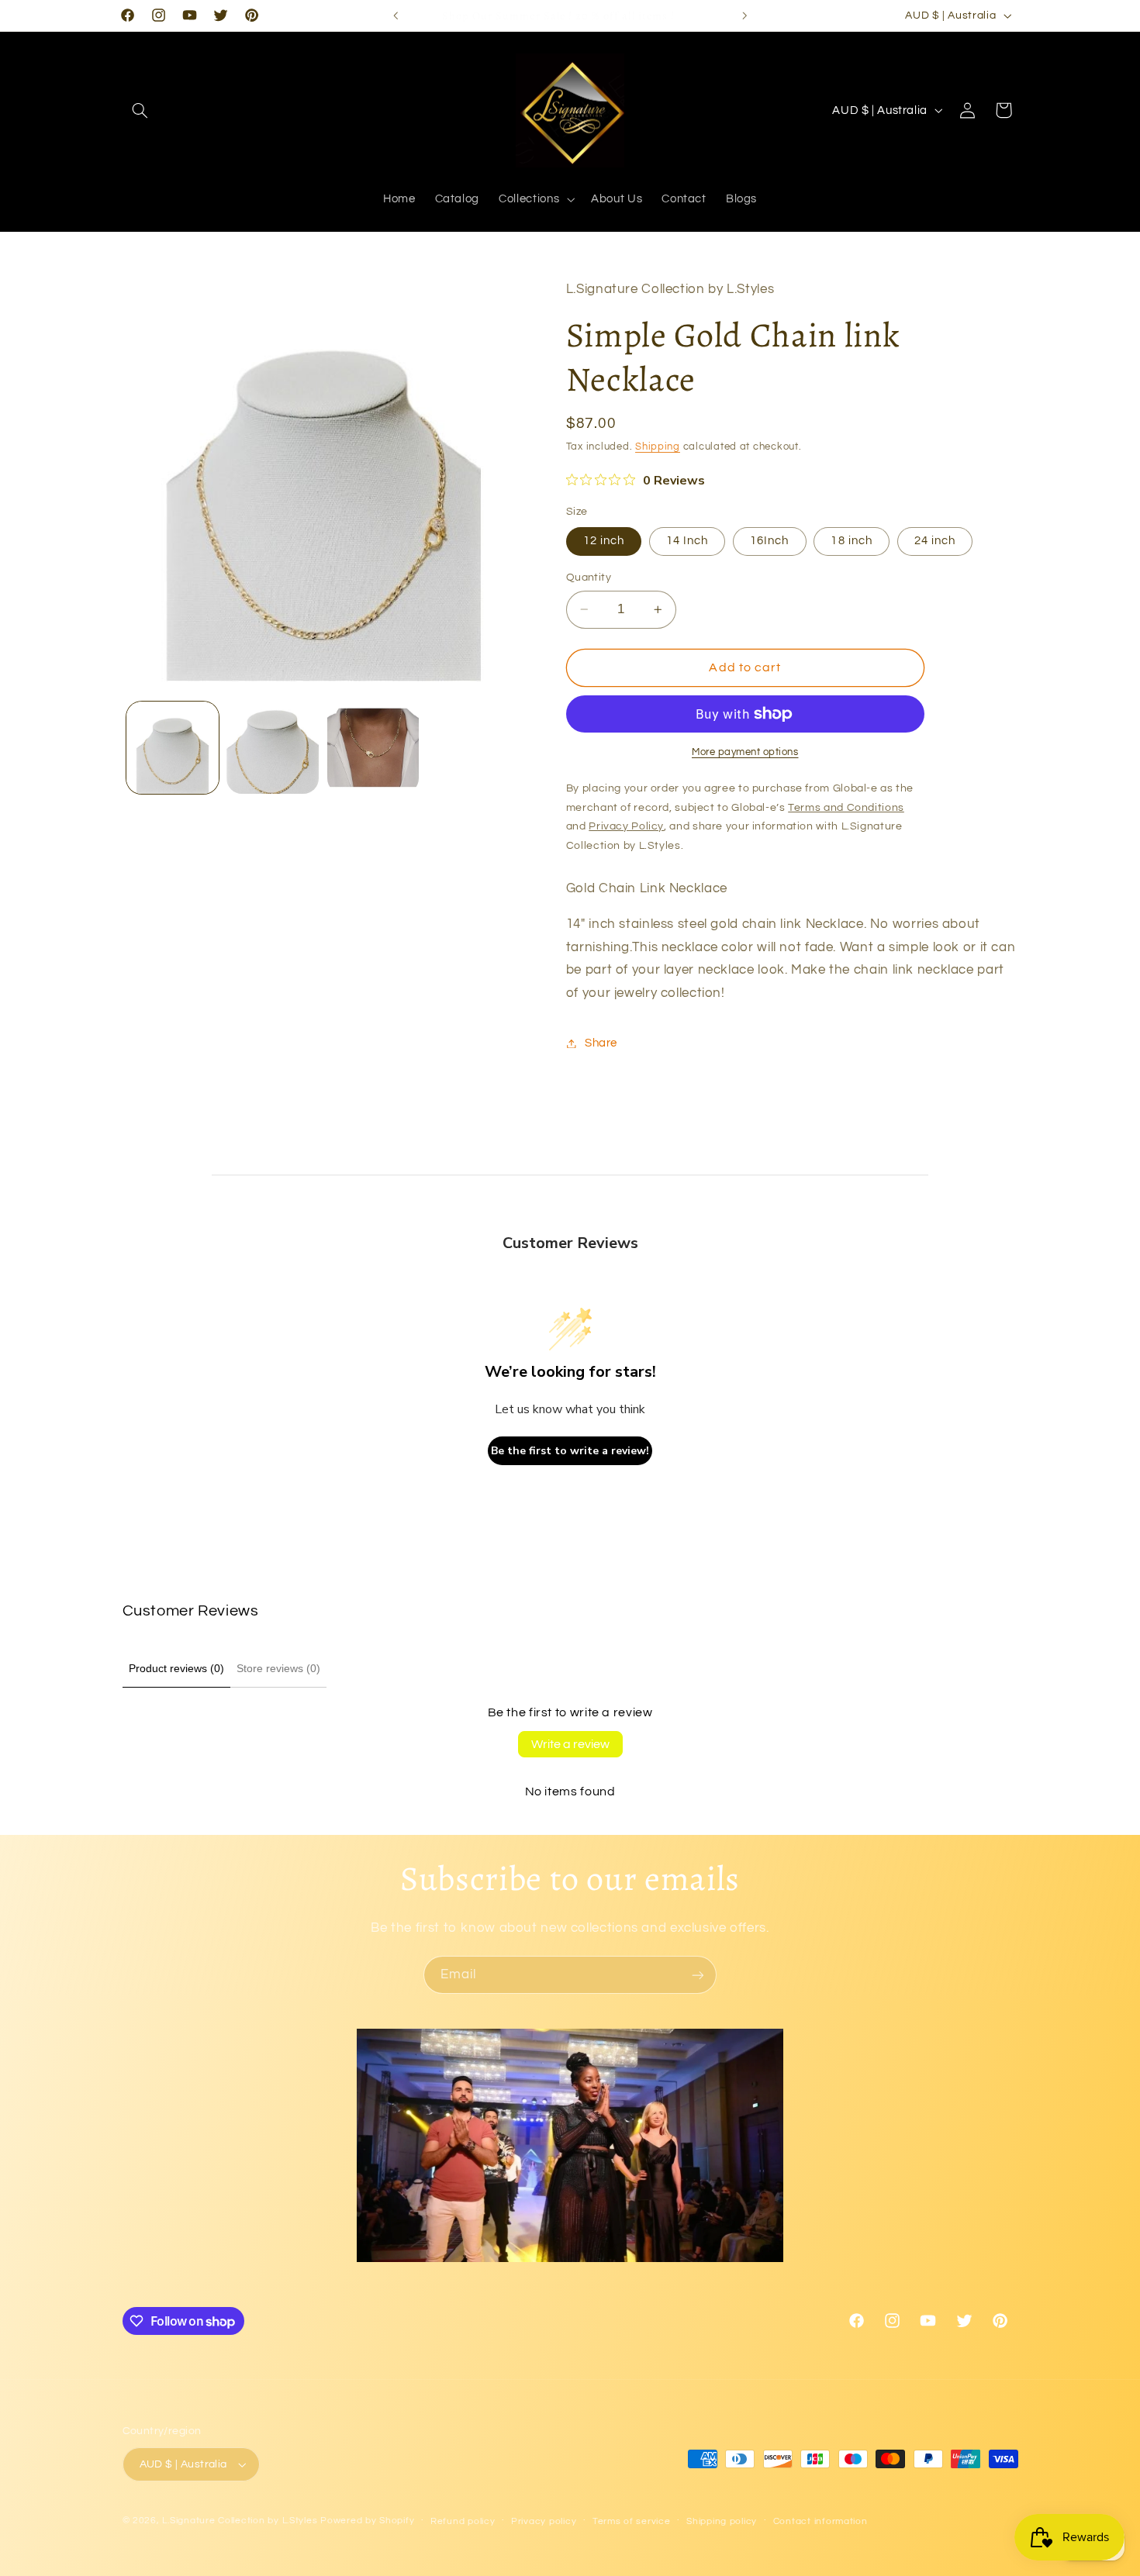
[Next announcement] (744, 16)
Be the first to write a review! (570, 1451)
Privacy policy (544, 2521)
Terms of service (632, 2521)
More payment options (745, 752)
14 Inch (687, 541)
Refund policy (463, 2521)
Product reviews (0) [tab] (176, 1668)
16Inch (769, 541)
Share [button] (601, 1043)
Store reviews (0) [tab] (278, 1668)
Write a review (570, 1744)
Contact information (820, 2521)
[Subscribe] (698, 1975)
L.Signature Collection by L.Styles (240, 2521)
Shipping (658, 448)
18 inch (851, 541)
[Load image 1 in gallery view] (173, 748)
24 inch (935, 541)
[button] (140, 110)
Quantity (589, 578)
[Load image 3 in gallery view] (373, 748)
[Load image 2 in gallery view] (273, 748)
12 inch (604, 541)
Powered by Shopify (367, 2521)
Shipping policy (722, 2521)
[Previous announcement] (396, 16)
